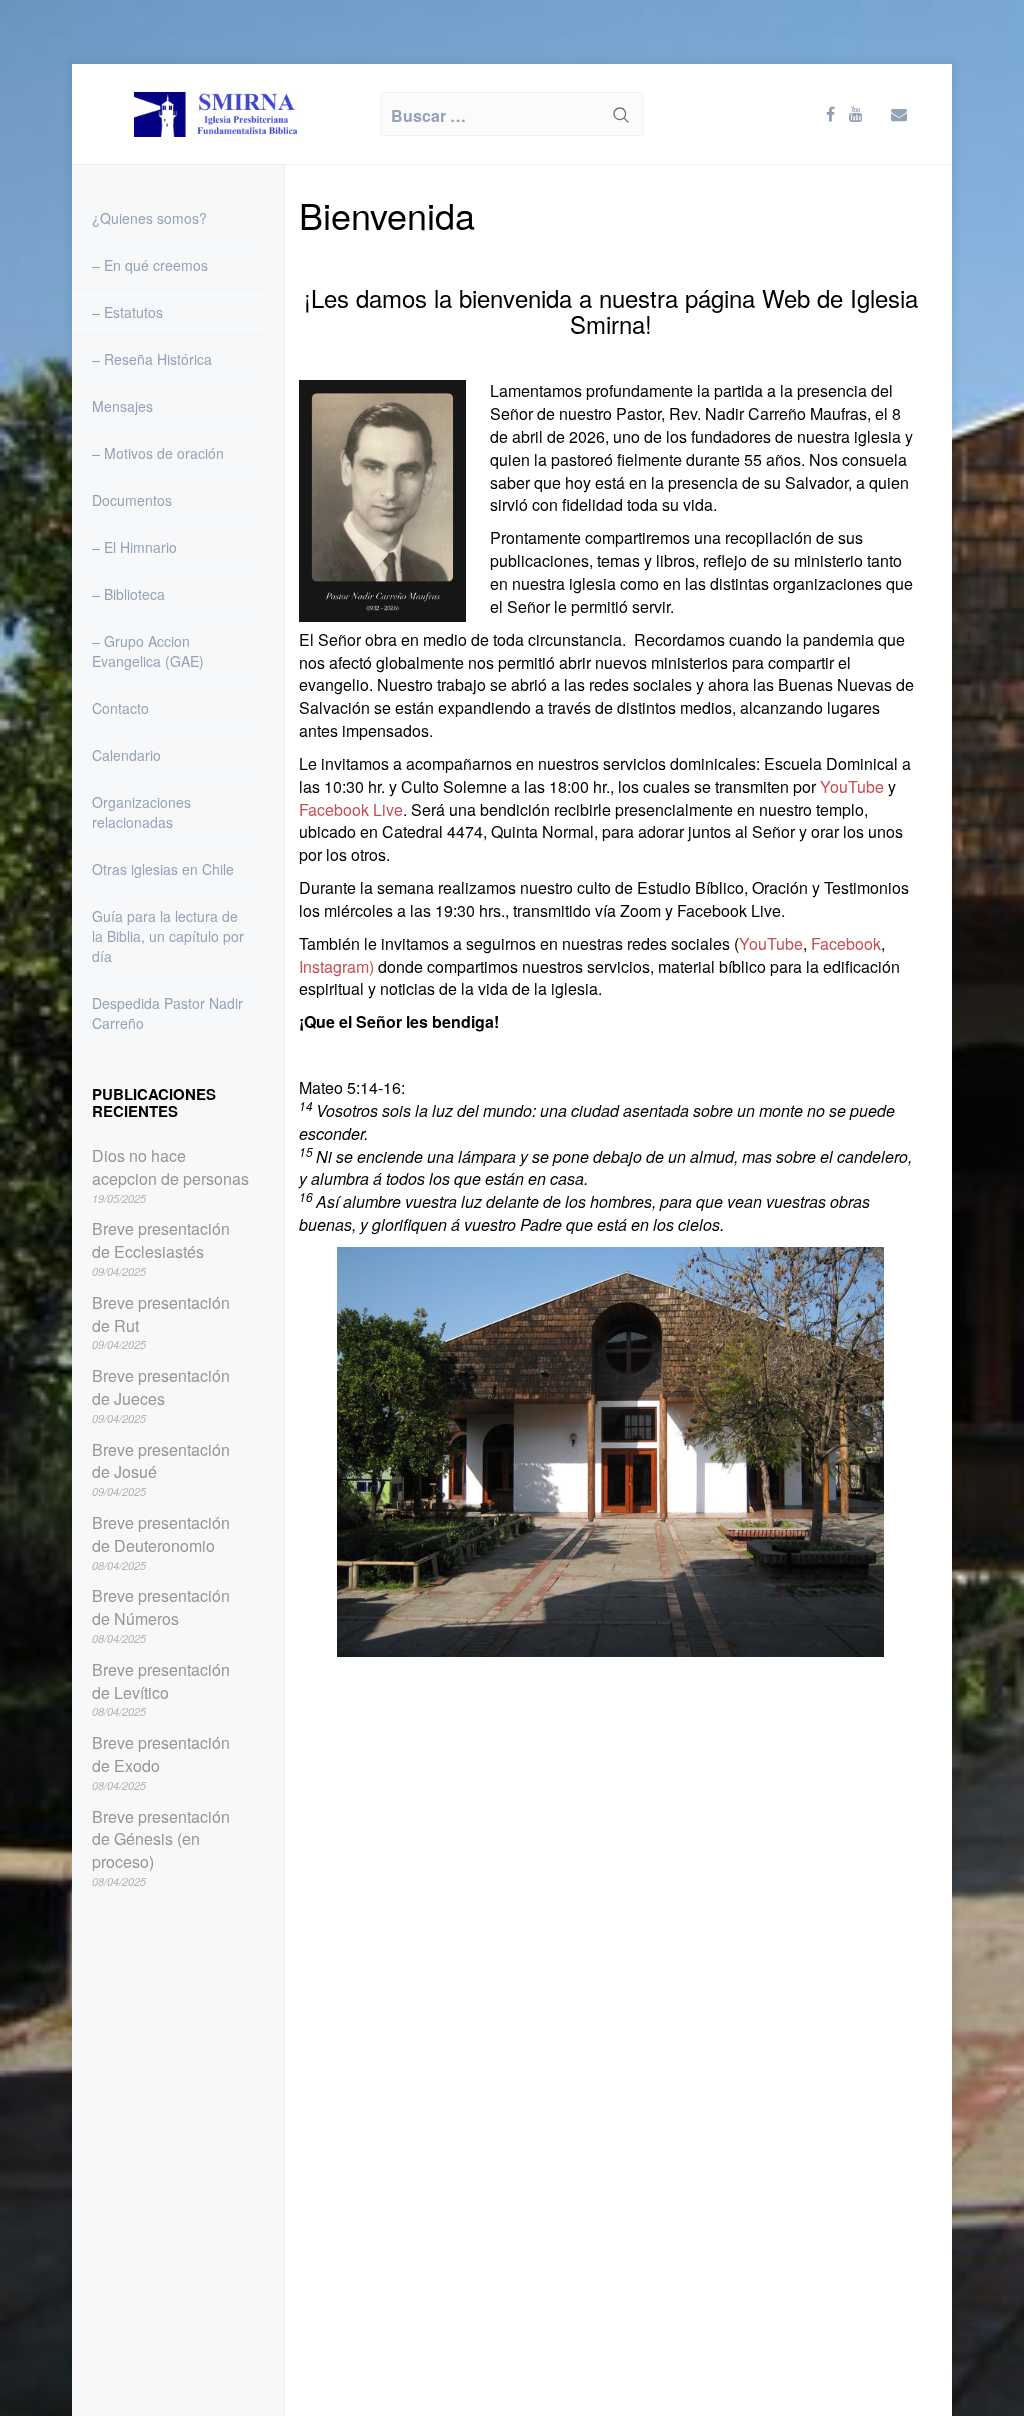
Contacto (120, 708)
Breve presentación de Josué (161, 1461)
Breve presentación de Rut (161, 1314)
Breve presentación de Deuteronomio (161, 1534)
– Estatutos (127, 312)
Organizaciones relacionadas (141, 812)
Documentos (132, 500)
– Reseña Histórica (152, 359)
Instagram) (336, 966)
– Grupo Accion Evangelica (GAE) (148, 651)
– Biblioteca (128, 594)
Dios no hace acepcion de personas (170, 1167)
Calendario (126, 755)
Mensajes (122, 406)
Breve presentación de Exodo (161, 1754)
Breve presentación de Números (161, 1607)
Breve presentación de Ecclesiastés (161, 1240)
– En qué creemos (150, 265)
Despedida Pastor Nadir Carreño (167, 1013)
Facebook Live (351, 809)
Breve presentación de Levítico (161, 1681)
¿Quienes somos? (149, 218)
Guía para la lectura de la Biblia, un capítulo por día (168, 936)
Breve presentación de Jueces (161, 1387)
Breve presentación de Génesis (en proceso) (161, 1840)
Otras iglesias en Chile (163, 869)
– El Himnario (134, 547)
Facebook (846, 943)
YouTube (852, 786)
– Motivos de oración (158, 453)
